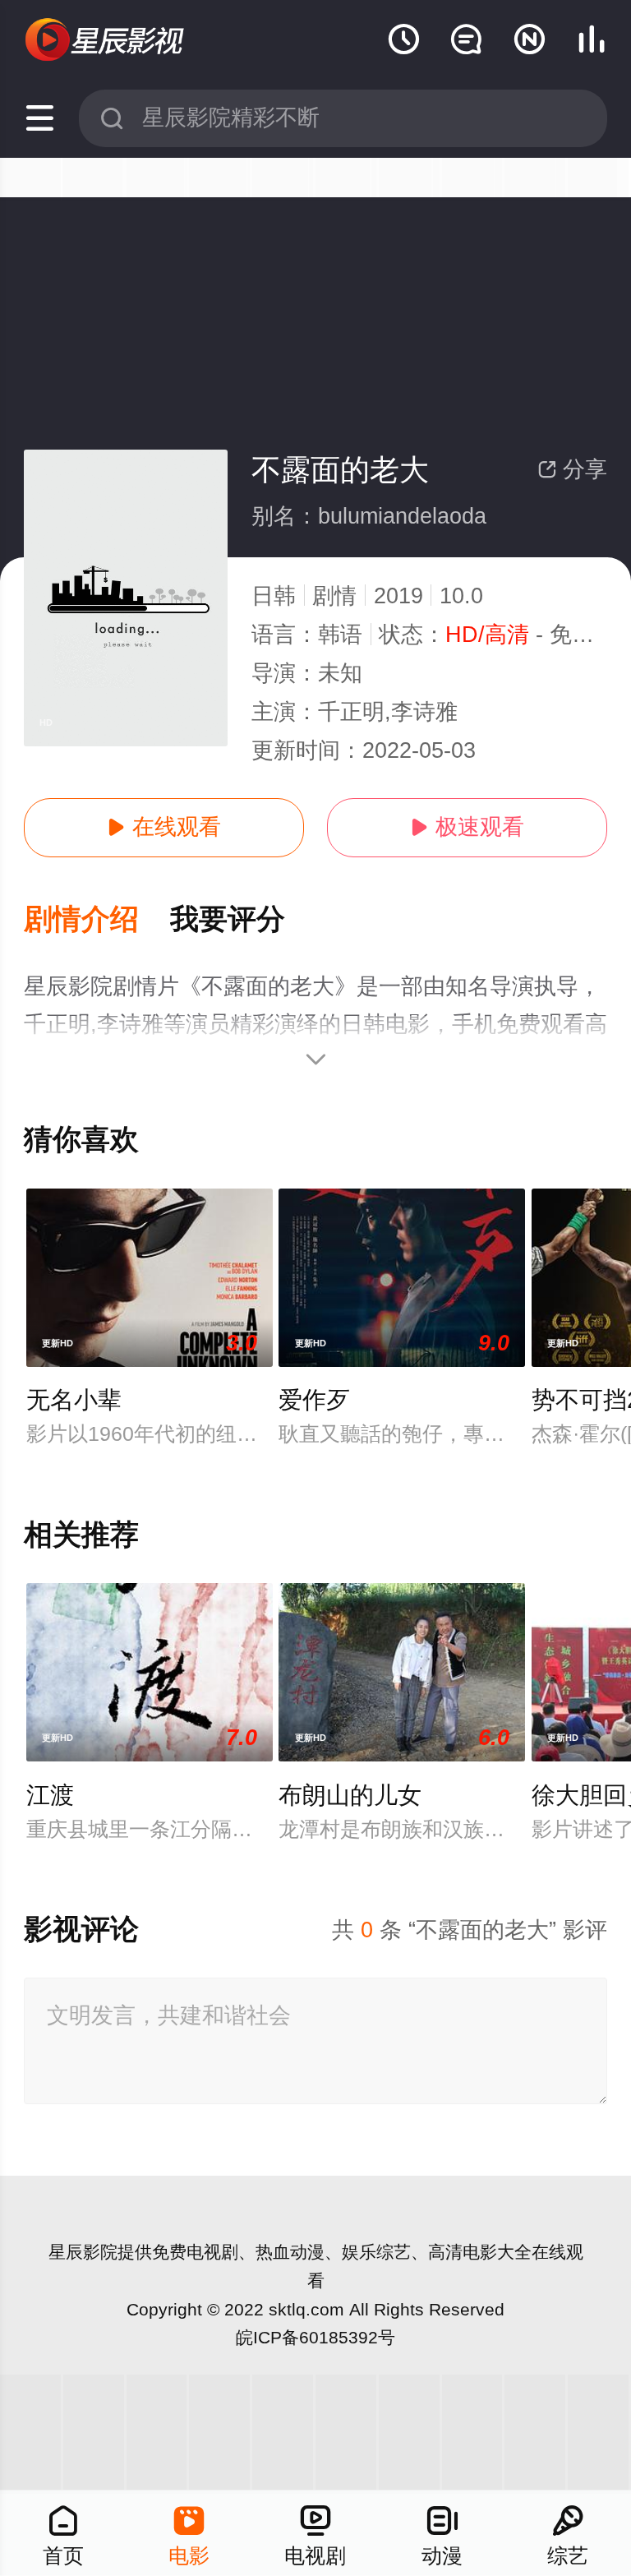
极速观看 (467, 827)
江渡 (50, 1795)
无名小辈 (74, 1400)
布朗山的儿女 (350, 1795)
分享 (572, 469)
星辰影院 (83, 2252)
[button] (97, 920)
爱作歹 (314, 1400)
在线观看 (164, 827)
